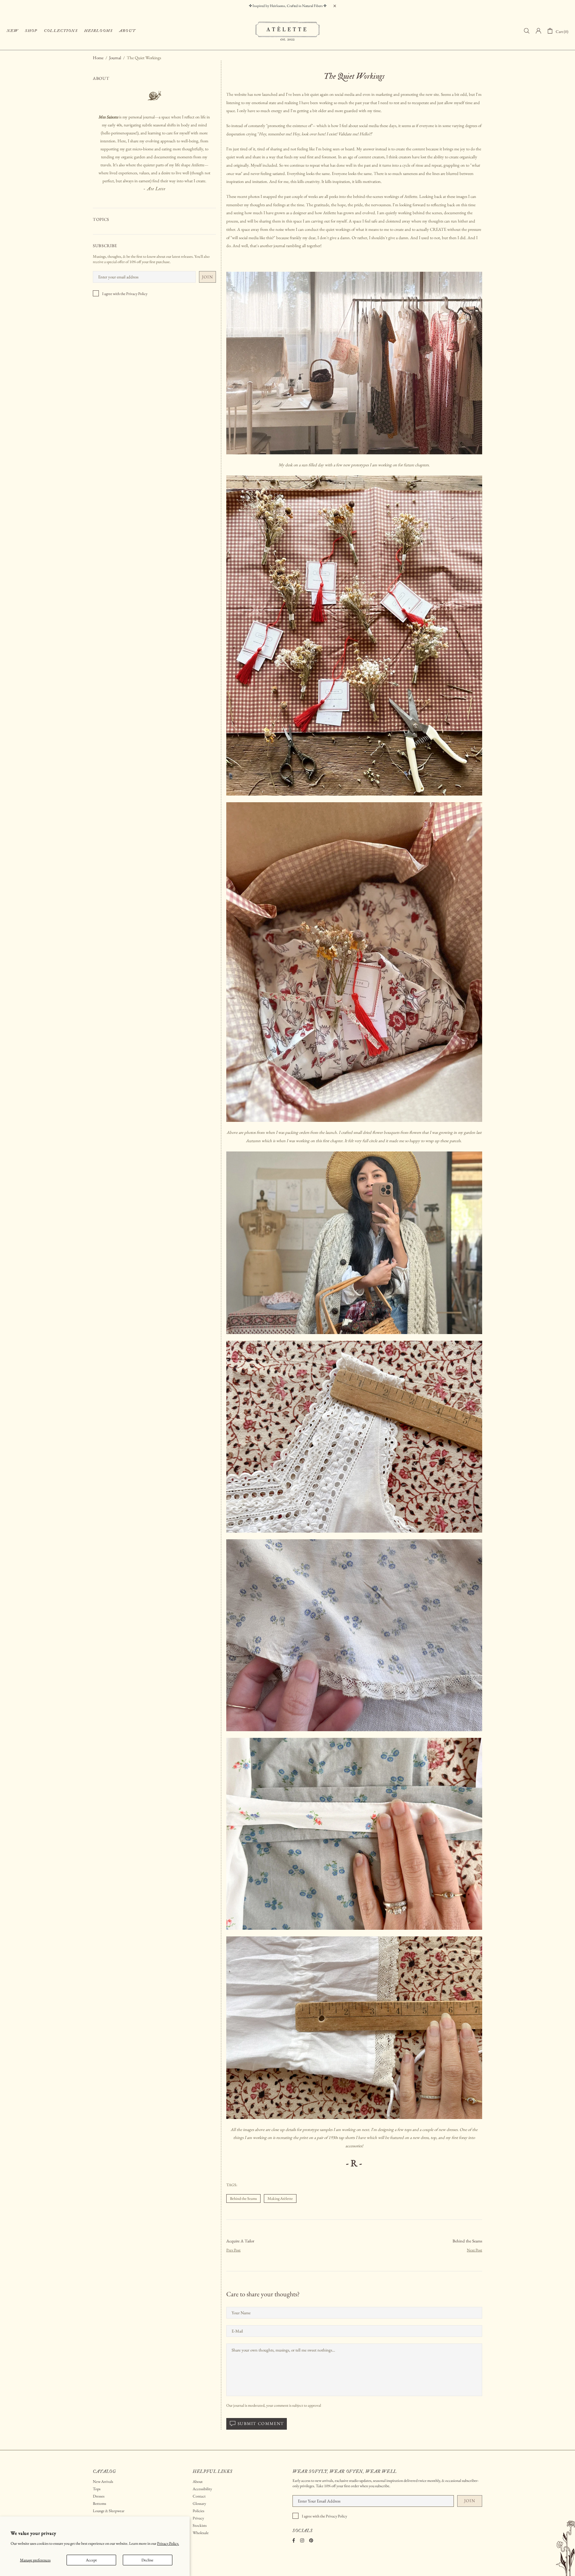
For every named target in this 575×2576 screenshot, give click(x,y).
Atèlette (287, 31)
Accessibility (202, 2489)
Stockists (200, 2525)
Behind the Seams (243, 2198)
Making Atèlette (280, 2198)
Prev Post (233, 2250)
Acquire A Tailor (240, 2241)
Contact (199, 2496)
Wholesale (201, 2533)
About (198, 2482)
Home (98, 58)
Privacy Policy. (168, 2544)
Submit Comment (261, 2424)
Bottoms (99, 2503)
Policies (198, 2511)
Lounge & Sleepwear (109, 2511)
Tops (97, 2489)
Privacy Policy (137, 294)
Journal (115, 58)
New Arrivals (103, 2482)
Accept (91, 2560)
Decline (147, 2560)
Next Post (475, 2250)
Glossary (199, 2503)
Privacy (198, 2518)
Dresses (99, 2496)
